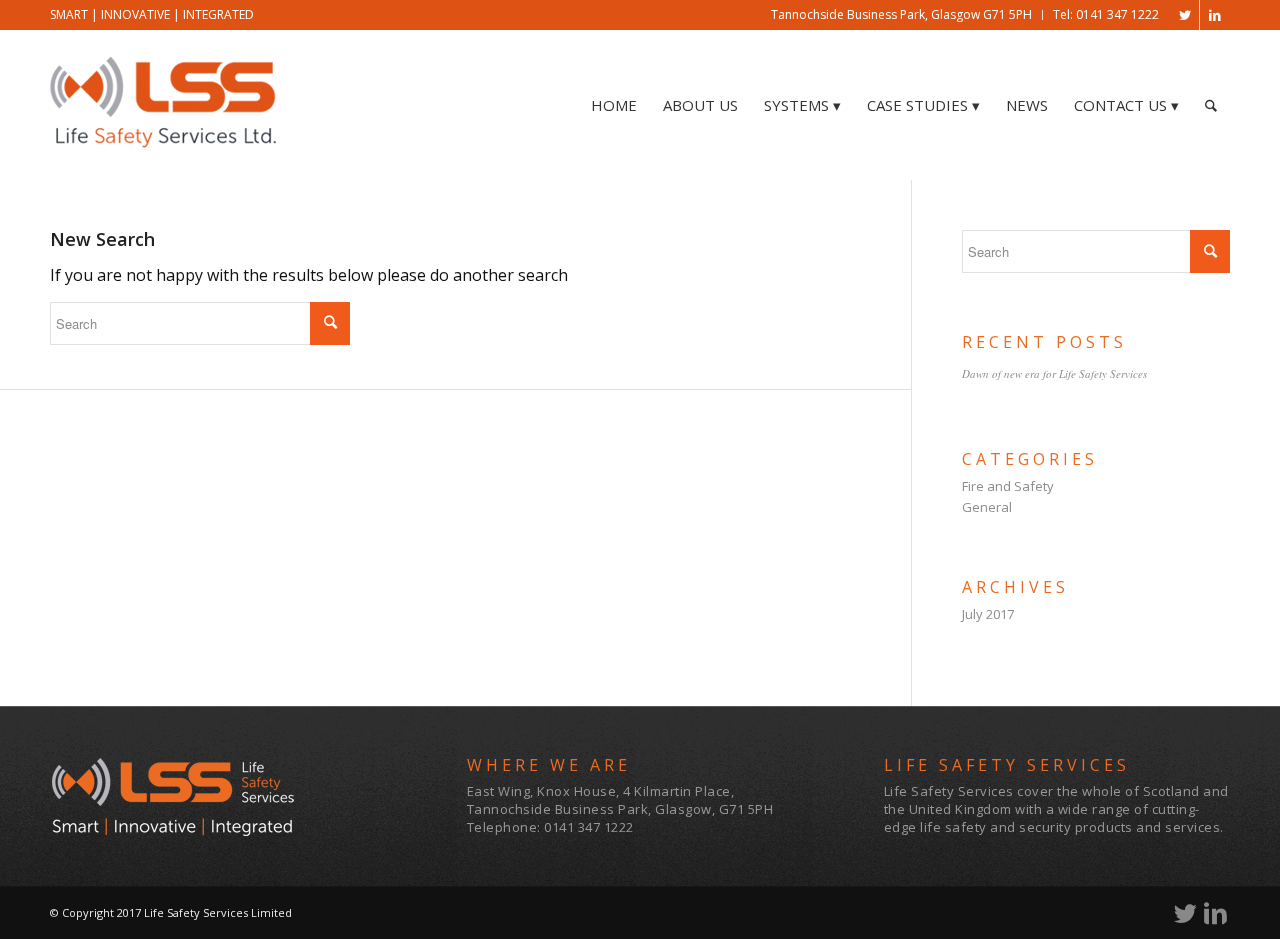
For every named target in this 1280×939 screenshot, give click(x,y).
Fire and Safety (1008, 486)
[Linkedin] (1215, 15)
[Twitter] (1184, 15)
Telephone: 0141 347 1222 (550, 827)
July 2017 (988, 614)
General (987, 507)
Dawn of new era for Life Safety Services (1054, 373)
